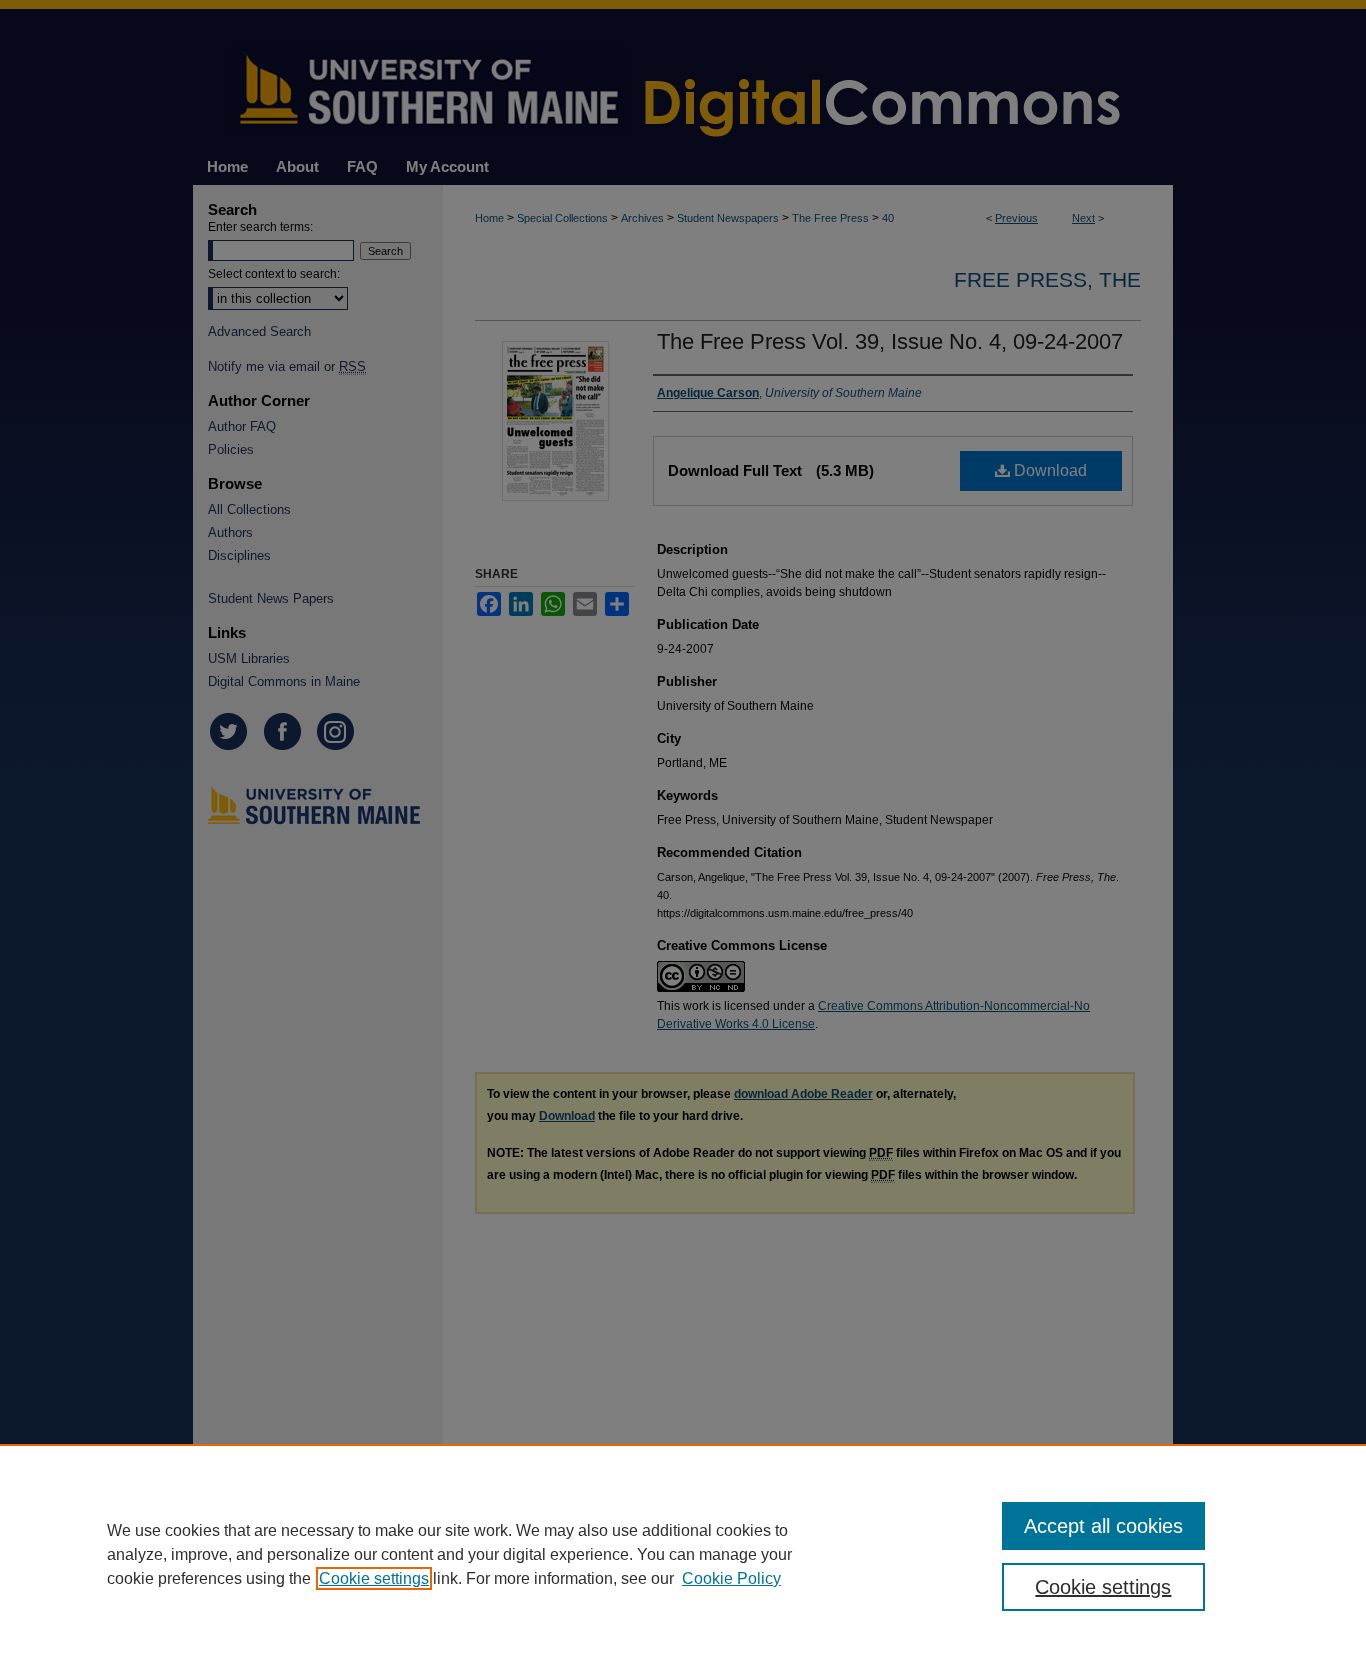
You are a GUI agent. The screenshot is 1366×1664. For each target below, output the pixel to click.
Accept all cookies (1103, 1526)
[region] (683, 1554)
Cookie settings (374, 1578)
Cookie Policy (731, 1578)
